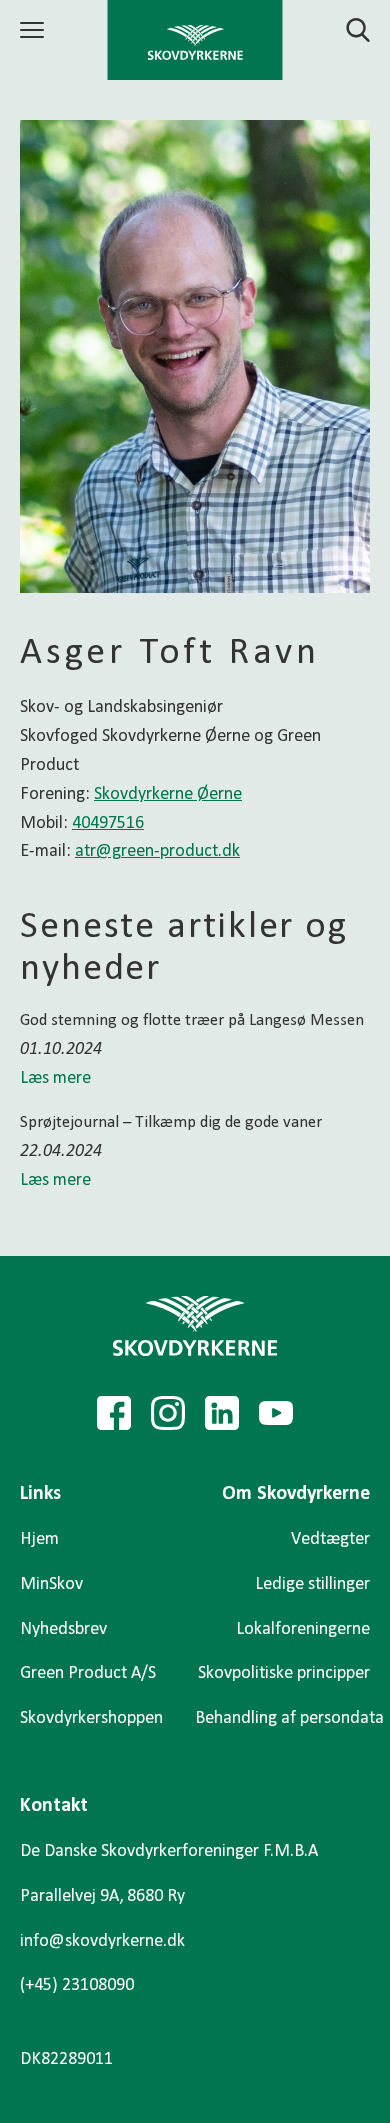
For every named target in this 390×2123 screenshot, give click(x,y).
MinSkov (51, 1584)
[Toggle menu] (35, 30)
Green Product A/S (88, 1673)
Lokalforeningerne (303, 1629)
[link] (195, 40)
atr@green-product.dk (157, 851)
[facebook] (114, 1413)
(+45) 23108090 (77, 1985)
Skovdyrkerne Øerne (168, 794)
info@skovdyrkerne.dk (102, 1941)
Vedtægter (330, 1539)
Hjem (39, 1539)
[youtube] (276, 1413)
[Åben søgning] (346, 30)
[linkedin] (222, 1413)
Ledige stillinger (312, 1584)
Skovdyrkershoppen (91, 1718)
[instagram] (168, 1413)
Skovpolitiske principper (284, 1673)
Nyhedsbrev (63, 1629)
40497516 (108, 823)
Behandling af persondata (289, 1718)
